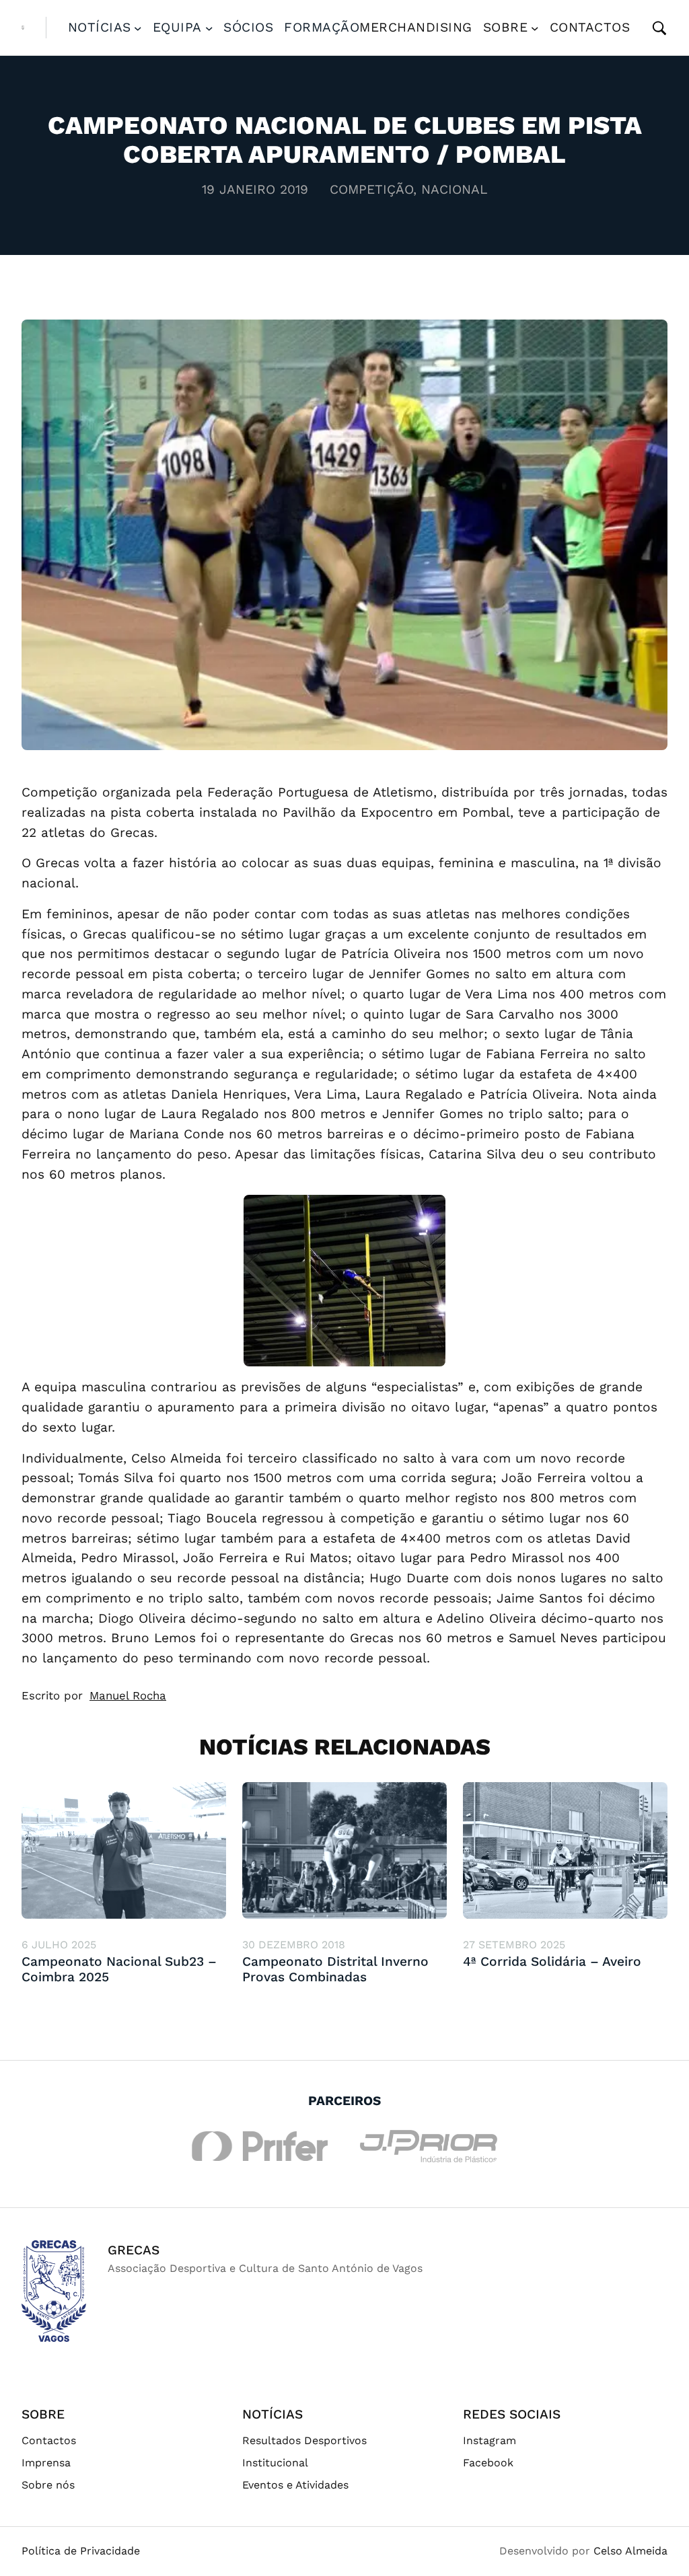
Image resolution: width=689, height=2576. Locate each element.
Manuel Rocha (128, 1695)
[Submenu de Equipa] (209, 28)
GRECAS (134, 2250)
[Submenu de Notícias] (138, 28)
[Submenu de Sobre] (535, 28)
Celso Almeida (630, 2551)
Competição (371, 189)
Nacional (454, 189)
